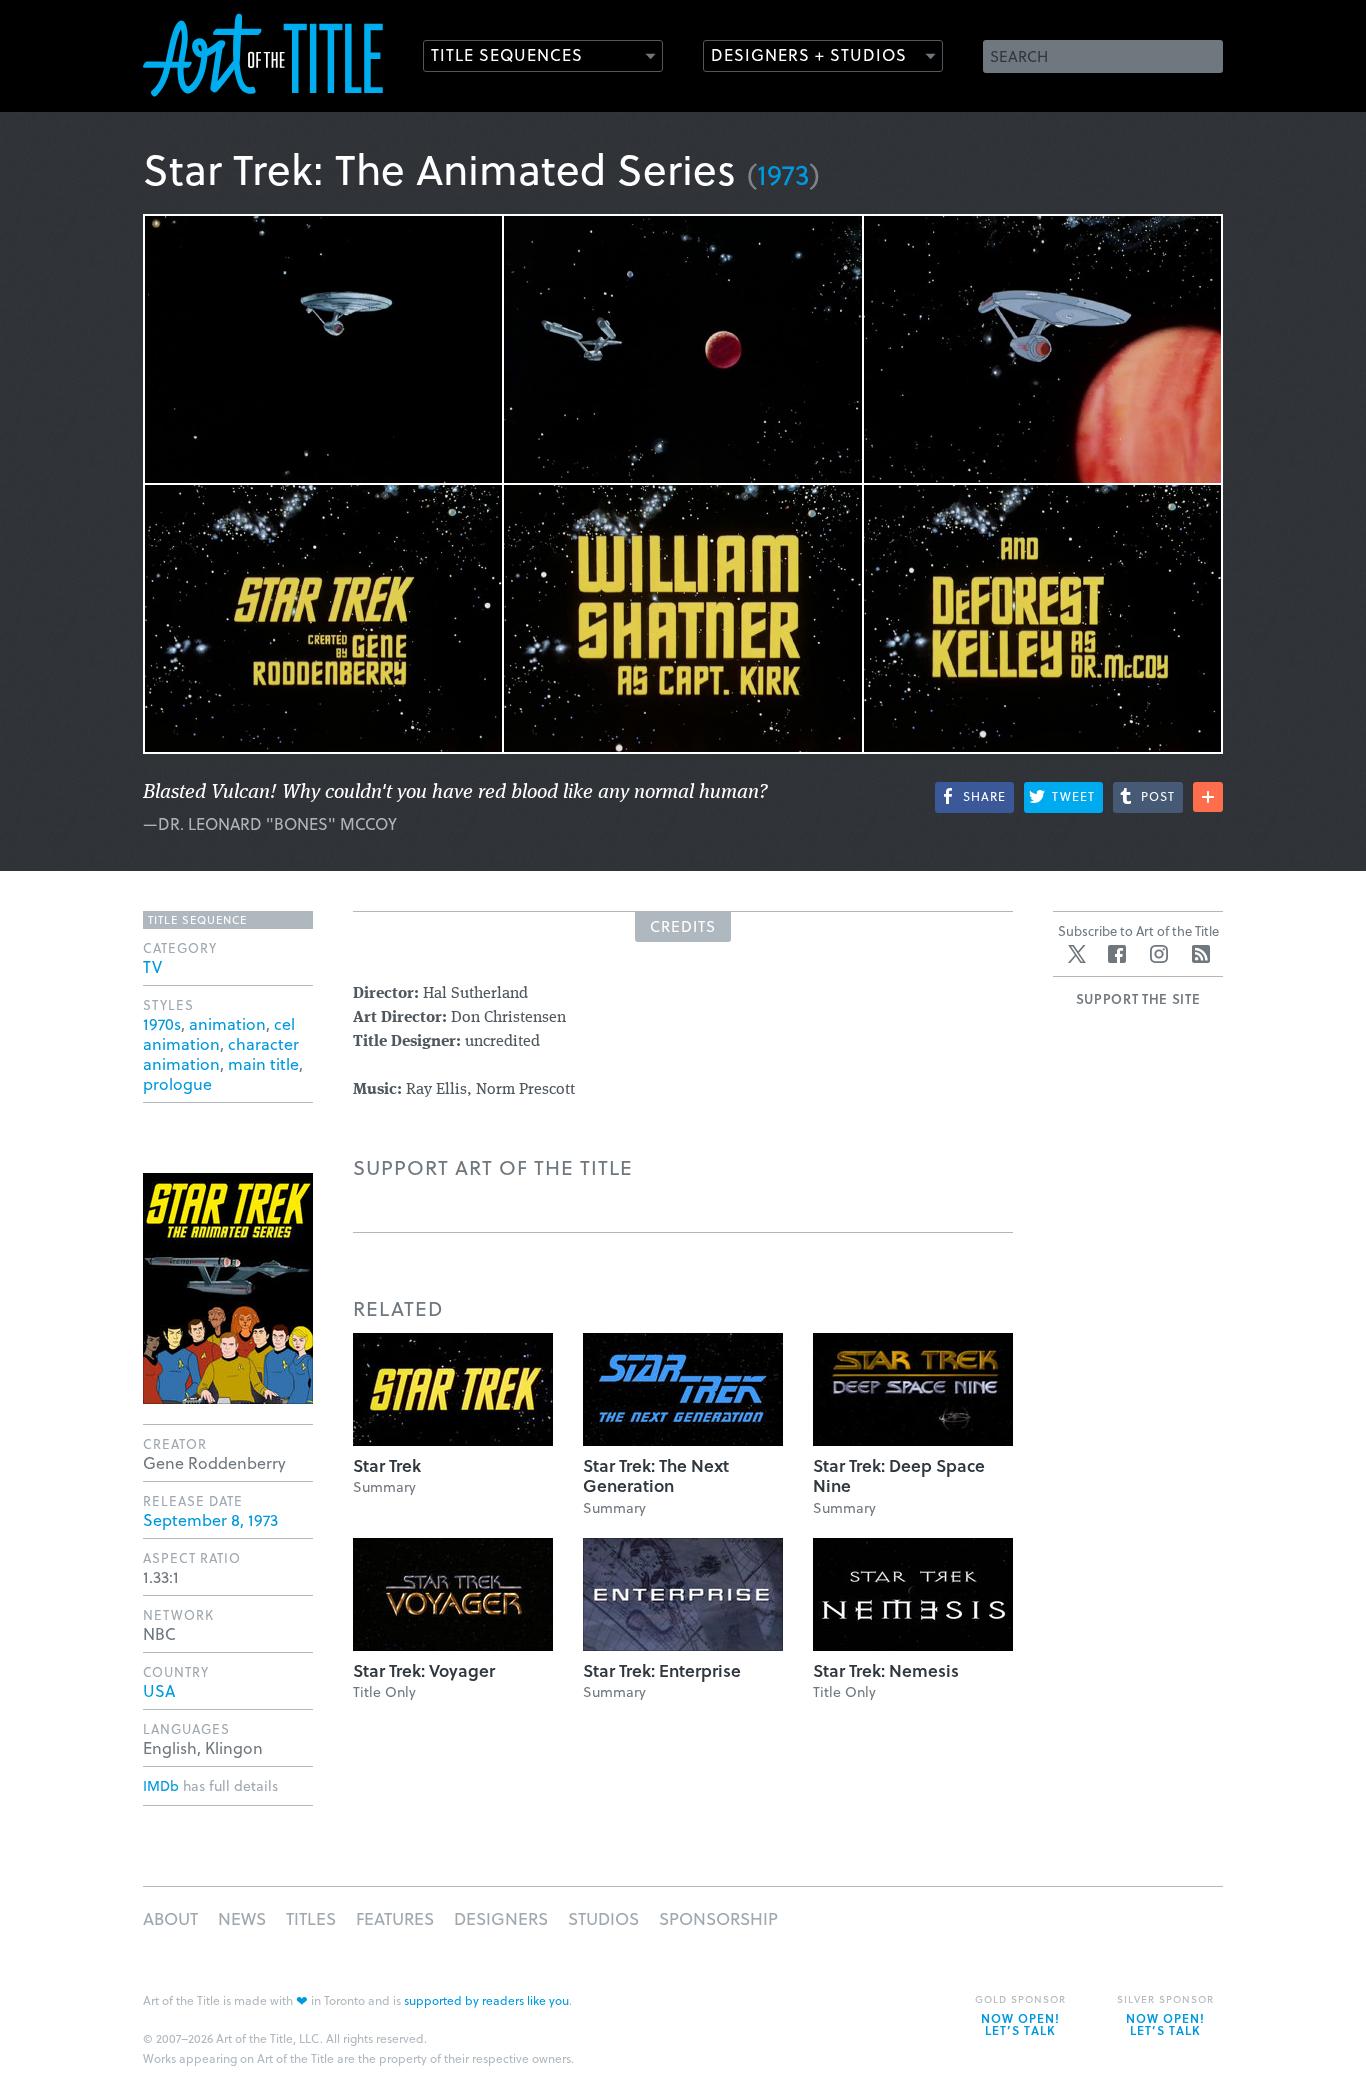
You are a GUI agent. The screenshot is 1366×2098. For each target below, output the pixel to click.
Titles (311, 1918)
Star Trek (387, 1465)
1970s (162, 1023)
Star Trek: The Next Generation (656, 1475)
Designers (501, 1918)
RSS (1201, 954)
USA (159, 1690)
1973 (783, 173)
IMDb (161, 1785)
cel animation (219, 1033)
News (242, 1918)
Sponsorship (718, 1918)
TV (152, 966)
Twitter (1077, 954)
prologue (177, 1083)
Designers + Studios (809, 54)
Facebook (1117, 954)
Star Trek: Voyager (424, 1670)
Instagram (1159, 954)
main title (263, 1063)
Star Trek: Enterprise (662, 1670)
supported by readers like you (486, 2000)
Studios (603, 1918)
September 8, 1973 (210, 1519)
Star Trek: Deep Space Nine (899, 1475)
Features (395, 1918)
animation (227, 1023)
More (1208, 797)
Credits (683, 926)
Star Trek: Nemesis (886, 1670)
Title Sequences (507, 54)
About (170, 1918)
